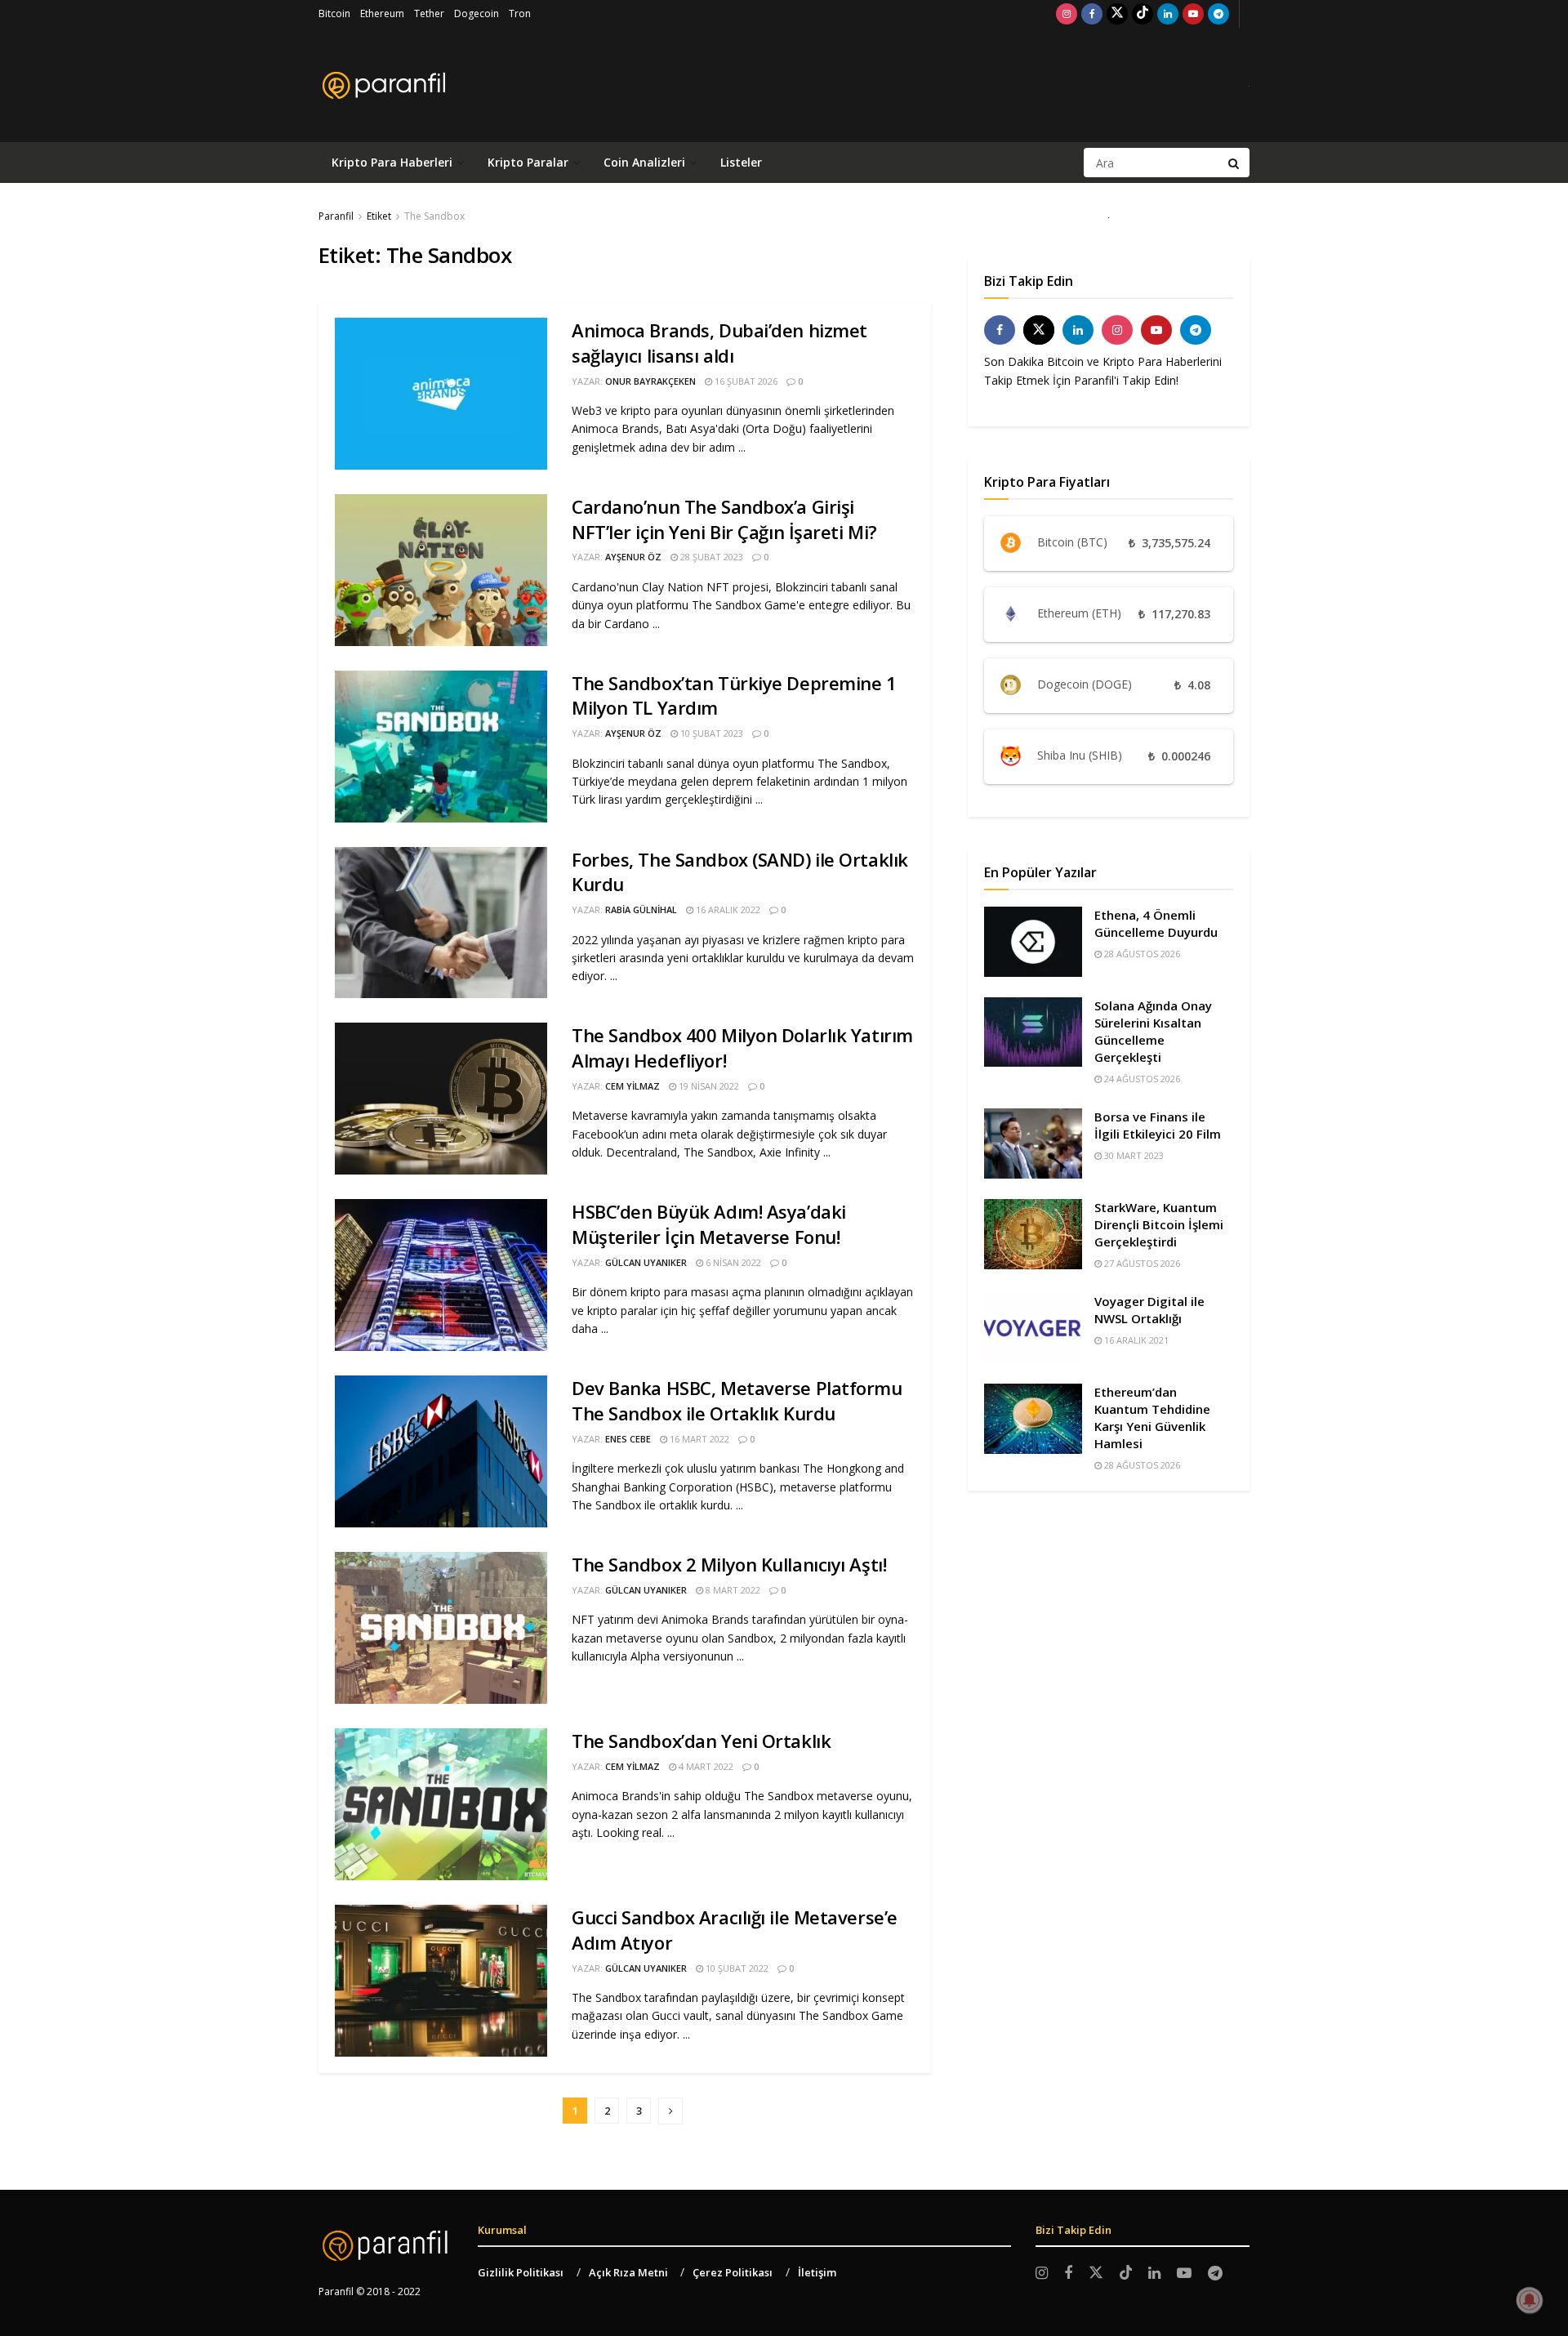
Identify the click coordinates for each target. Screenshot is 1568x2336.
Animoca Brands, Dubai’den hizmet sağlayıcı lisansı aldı (719, 343)
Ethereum (382, 13)
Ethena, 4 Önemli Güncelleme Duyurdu (1156, 923)
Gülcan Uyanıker (646, 1262)
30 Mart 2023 (1133, 1155)
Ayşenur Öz (633, 557)
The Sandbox (434, 216)
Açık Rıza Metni (628, 2272)
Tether (429, 13)
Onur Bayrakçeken (650, 381)
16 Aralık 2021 (1135, 1340)
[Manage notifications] (1530, 2300)
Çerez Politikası (733, 2272)
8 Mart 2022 (732, 1590)
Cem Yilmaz (633, 1086)
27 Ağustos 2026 (1141, 1263)
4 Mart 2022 (705, 1766)
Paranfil (336, 216)
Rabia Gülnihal (641, 909)
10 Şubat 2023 (710, 733)
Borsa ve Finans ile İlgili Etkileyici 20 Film (1158, 1125)
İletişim (817, 2272)
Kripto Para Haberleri (392, 162)
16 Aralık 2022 (727, 909)
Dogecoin (477, 13)
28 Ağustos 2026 (1141, 954)
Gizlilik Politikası (521, 2272)
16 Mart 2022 (698, 1439)
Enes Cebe (628, 1439)
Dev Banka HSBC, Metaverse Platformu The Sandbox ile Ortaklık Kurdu (737, 1400)
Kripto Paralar (528, 162)
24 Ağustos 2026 (1141, 1079)
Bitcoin (334, 13)
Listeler (741, 162)
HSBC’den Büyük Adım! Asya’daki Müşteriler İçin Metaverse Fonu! (709, 1224)
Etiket (379, 216)
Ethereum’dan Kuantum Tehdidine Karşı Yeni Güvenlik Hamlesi (1152, 1418)
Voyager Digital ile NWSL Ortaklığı (1149, 1310)
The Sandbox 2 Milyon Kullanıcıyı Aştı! (729, 1564)
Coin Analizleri (644, 162)
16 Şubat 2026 (745, 381)
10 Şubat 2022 (736, 1968)
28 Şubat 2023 (710, 557)
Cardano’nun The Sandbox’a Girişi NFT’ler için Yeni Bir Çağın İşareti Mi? (724, 519)
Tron (520, 13)
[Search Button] (1235, 163)
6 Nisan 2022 (732, 1262)
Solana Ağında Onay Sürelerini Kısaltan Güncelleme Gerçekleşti (1153, 1031)
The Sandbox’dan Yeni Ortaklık (701, 1741)
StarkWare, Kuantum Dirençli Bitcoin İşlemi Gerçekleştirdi (1159, 1224)
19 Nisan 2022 (708, 1086)
